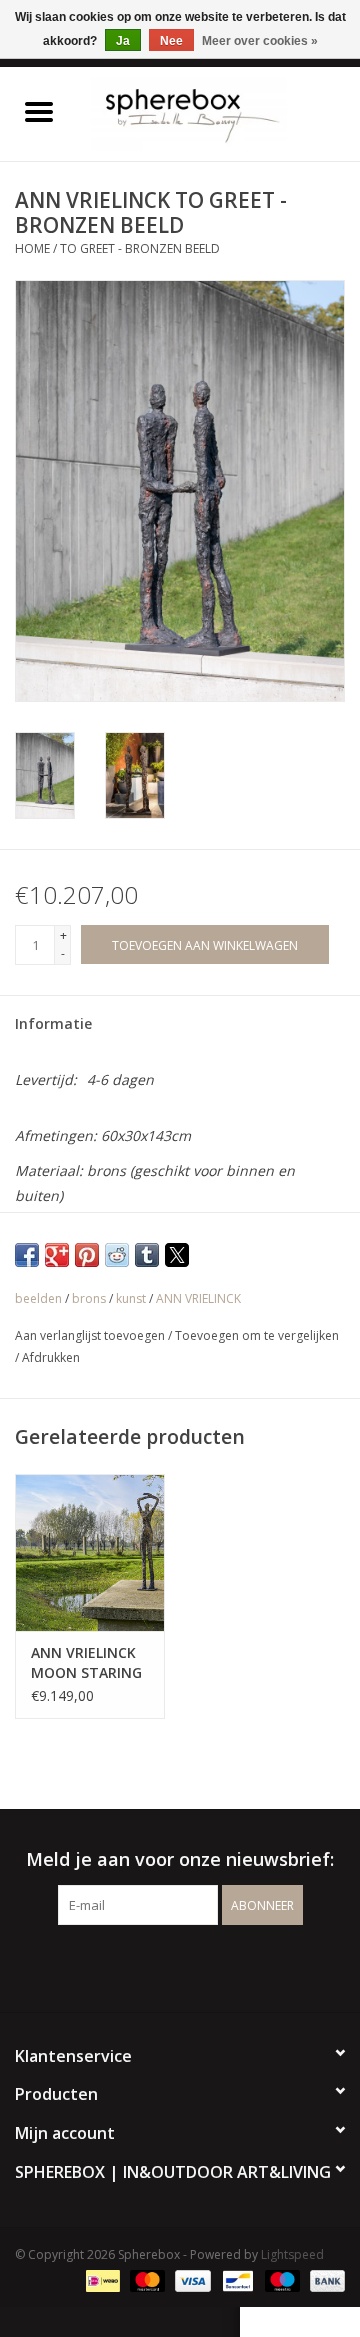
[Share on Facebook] (27, 1255)
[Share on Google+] (57, 1255)
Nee (171, 41)
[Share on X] (177, 1255)
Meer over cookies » (260, 41)
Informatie (53, 1023)
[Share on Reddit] (117, 1255)
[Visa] (190, 2279)
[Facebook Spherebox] (162, 1966)
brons (89, 1298)
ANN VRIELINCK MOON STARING (86, 1662)
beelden (38, 1298)
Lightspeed (292, 2254)
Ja (123, 41)
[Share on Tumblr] (147, 1255)
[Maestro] (280, 2279)
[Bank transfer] (324, 2279)
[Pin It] (87, 1255)
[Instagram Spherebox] (198, 1966)
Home (32, 248)
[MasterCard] (145, 2279)
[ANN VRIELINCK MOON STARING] (90, 1552)
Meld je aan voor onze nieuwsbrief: (180, 1859)
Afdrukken (51, 1357)
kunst (131, 1298)
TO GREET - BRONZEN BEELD (140, 248)
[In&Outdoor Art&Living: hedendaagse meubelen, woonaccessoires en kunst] (219, 112)
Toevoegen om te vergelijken (257, 1335)
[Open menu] (39, 111)
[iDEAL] (101, 2279)
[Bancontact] (236, 2279)
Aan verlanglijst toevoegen (91, 1335)
